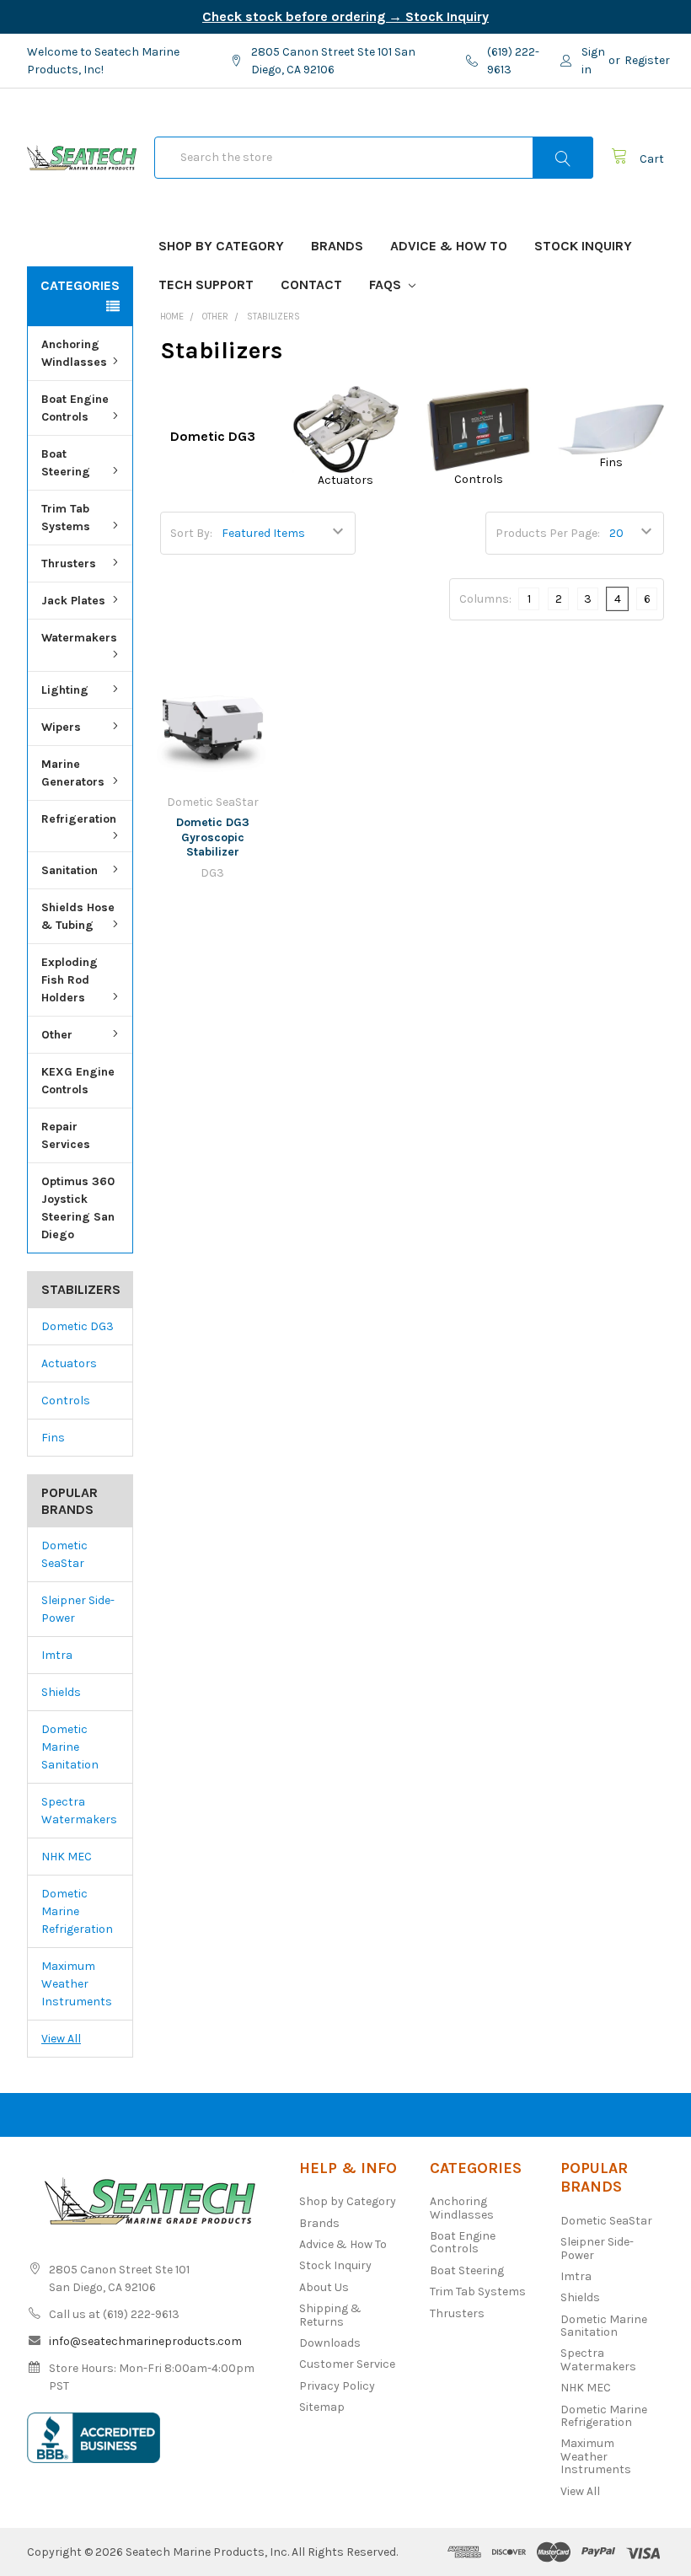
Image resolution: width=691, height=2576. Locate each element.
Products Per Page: (548, 533)
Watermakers (79, 638)
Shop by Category (221, 246)
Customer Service (347, 2364)
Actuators (69, 1363)
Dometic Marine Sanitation (70, 1747)
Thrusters (69, 563)
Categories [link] (80, 285)
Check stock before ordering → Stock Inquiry (345, 16)
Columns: (485, 599)
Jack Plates (73, 601)
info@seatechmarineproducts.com (145, 2341)
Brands (337, 246)
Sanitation (70, 870)
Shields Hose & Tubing (78, 916)
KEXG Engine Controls (78, 1081)
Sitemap (322, 2407)
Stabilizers (273, 317)
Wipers (61, 727)
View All (61, 2039)
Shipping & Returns (330, 2315)
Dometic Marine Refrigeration (77, 1911)
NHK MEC (67, 1857)
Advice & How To (449, 246)
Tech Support (206, 284)
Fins (53, 1438)
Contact (311, 284)
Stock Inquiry (583, 246)
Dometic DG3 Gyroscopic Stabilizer (213, 837)
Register (647, 60)
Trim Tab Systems (66, 518)
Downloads (330, 2343)
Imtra (57, 1655)
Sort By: (191, 533)
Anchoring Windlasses (74, 353)
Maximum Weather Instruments (77, 1984)
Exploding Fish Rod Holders (70, 980)
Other (57, 1035)
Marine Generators (73, 773)
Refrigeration (79, 819)
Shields (61, 1692)
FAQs (387, 284)
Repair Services (66, 1135)
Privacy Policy (337, 2386)
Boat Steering (66, 463)
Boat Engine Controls (75, 408)
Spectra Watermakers (79, 1811)
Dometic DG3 (78, 1326)
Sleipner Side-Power (78, 1609)
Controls (66, 1401)
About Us (324, 2287)
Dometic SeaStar (64, 1554)
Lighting (65, 690)
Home (172, 317)
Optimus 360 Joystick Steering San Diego (78, 1208)
